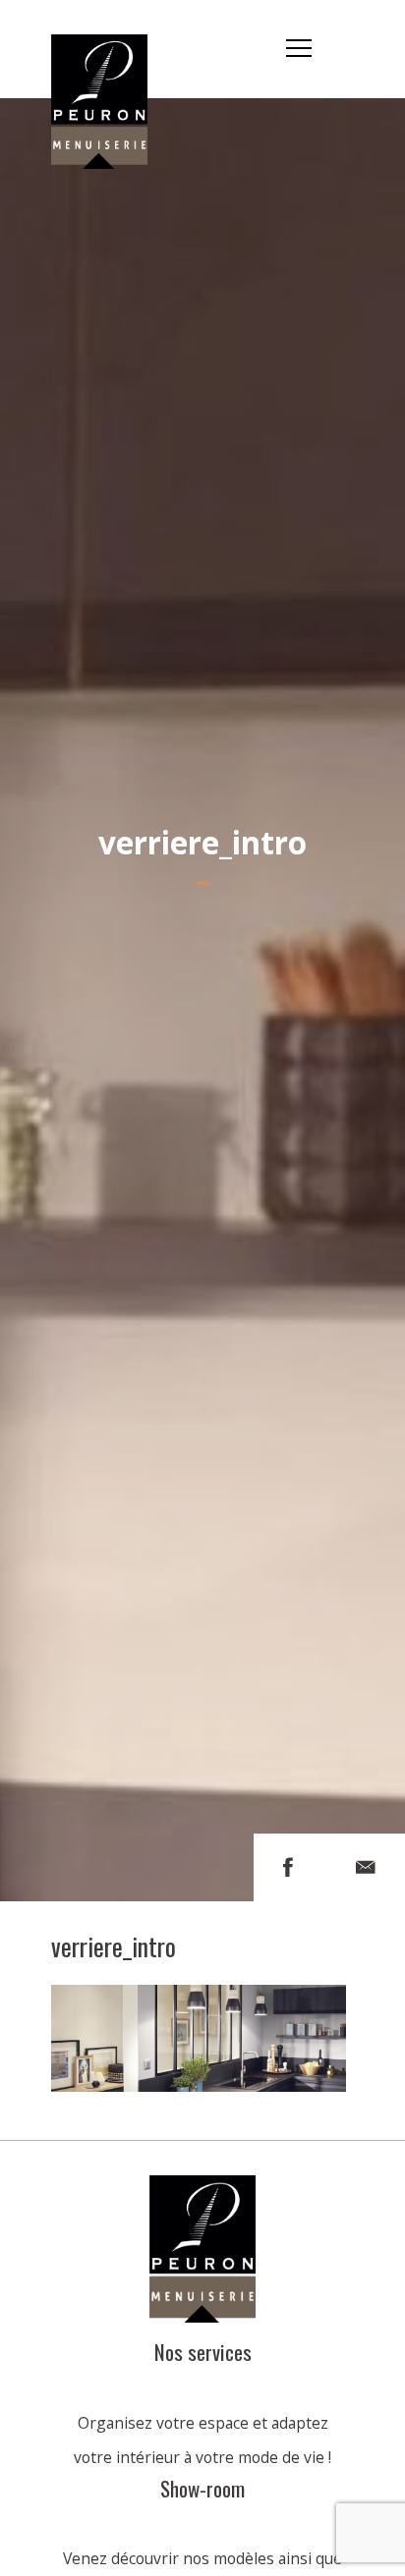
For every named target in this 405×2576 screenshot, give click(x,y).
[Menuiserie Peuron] (112, 49)
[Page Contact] (366, 1867)
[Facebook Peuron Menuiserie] (288, 1867)
